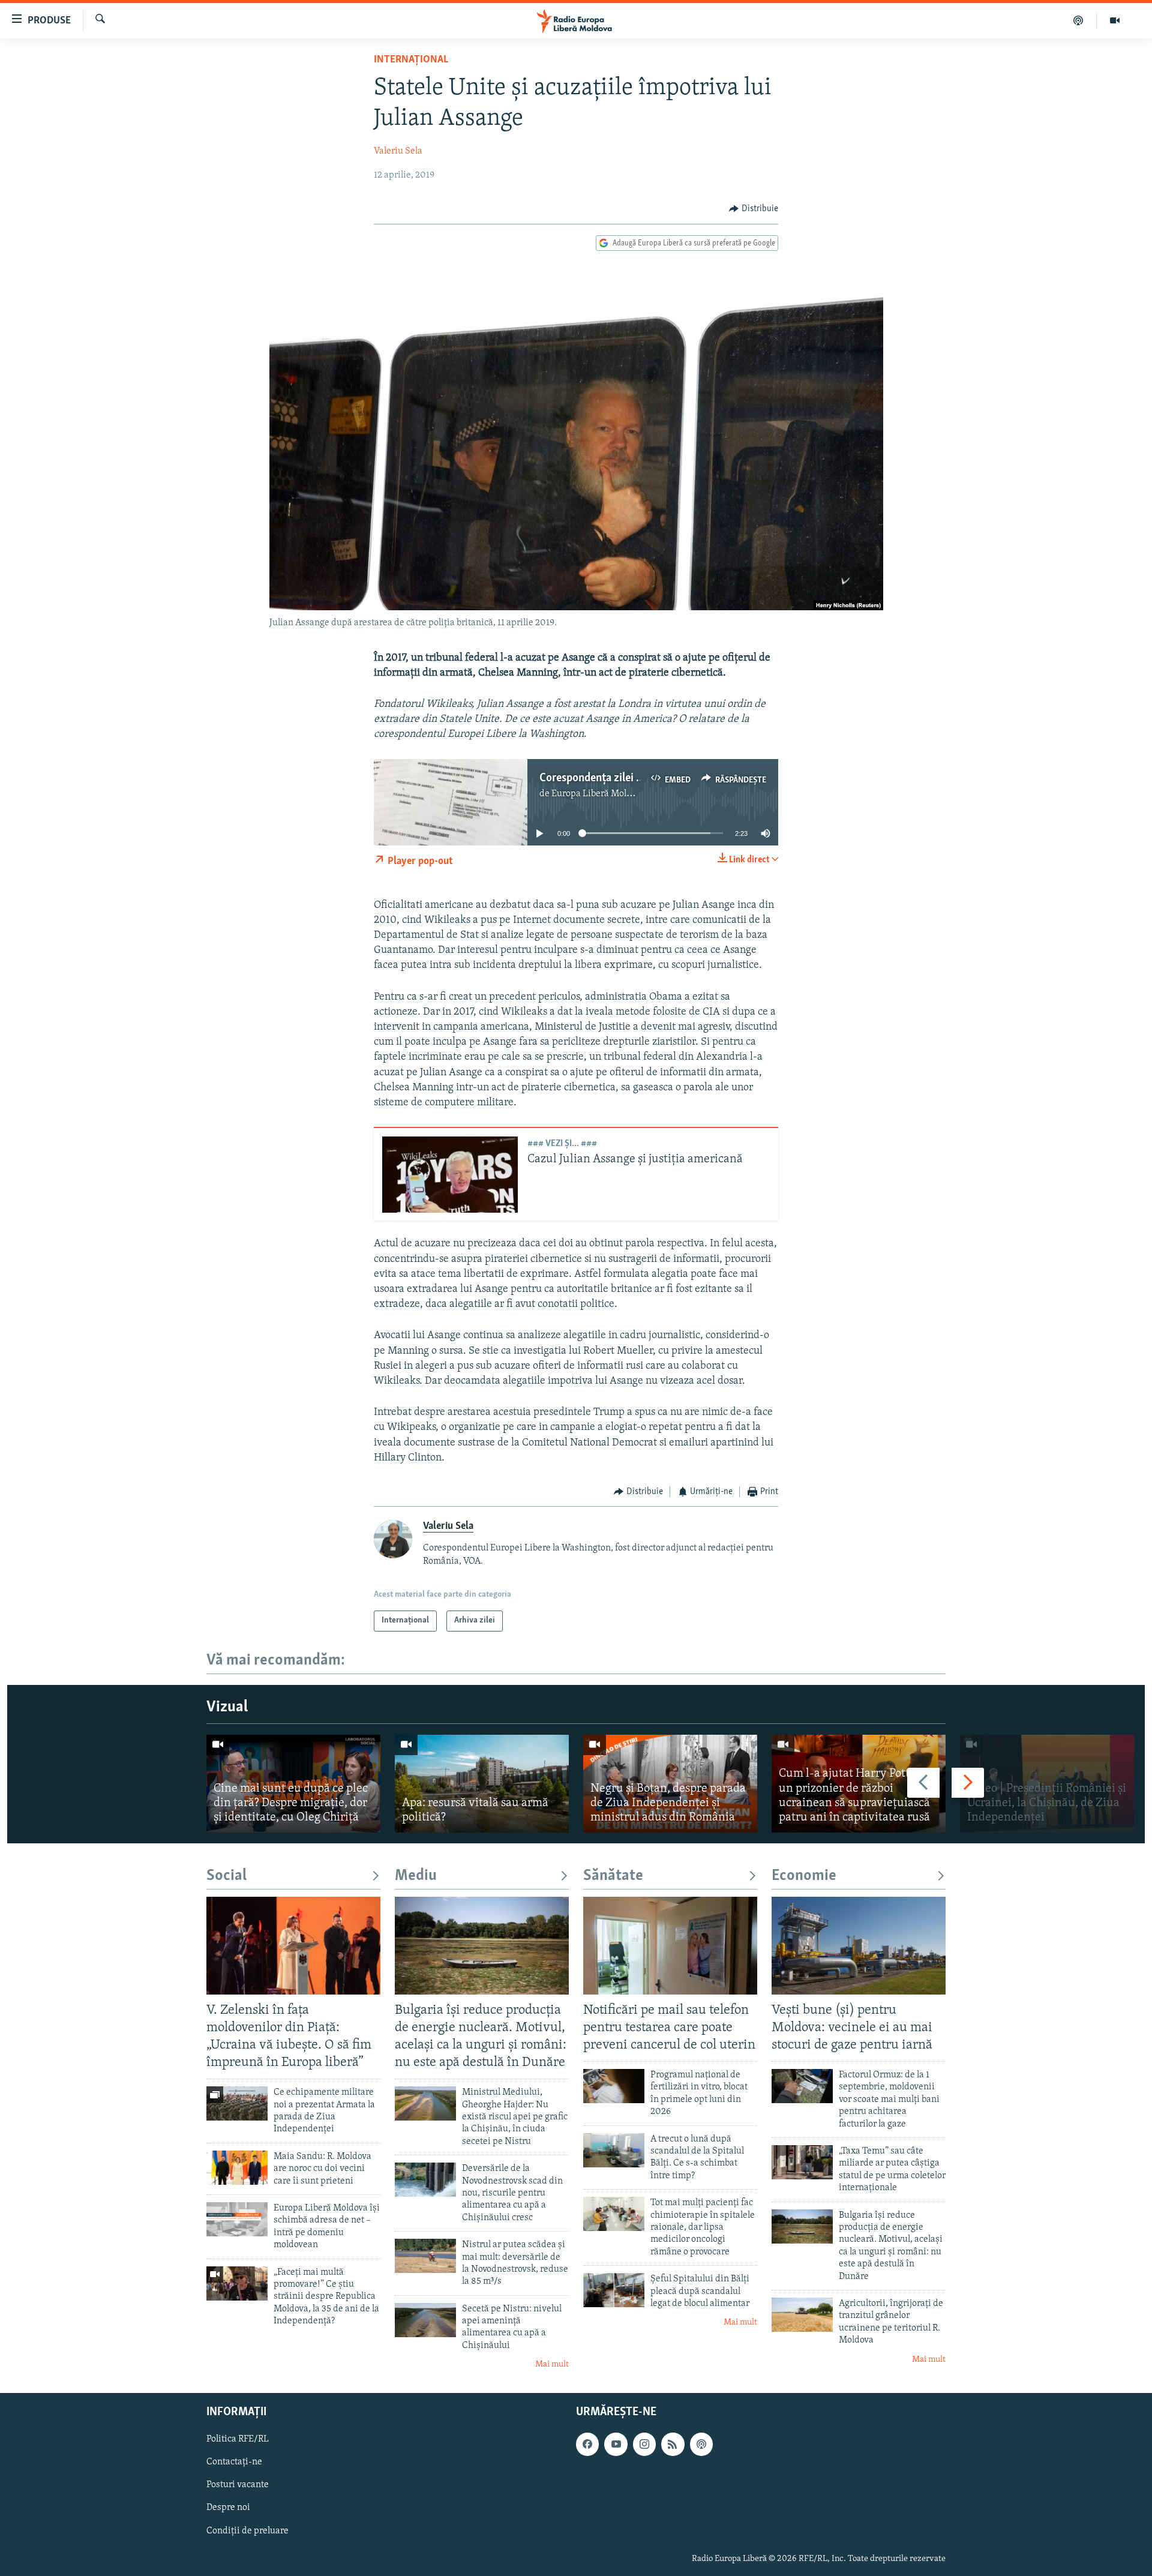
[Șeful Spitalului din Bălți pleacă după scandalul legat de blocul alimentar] (614, 2290)
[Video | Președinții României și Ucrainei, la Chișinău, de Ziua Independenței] (1047, 1784)
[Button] (754, 209)
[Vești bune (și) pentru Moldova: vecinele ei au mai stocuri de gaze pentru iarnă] (859, 1946)
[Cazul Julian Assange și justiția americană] (450, 1175)
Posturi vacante (238, 2485)
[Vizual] (1115, 20)
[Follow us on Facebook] (587, 2444)
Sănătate (613, 1876)
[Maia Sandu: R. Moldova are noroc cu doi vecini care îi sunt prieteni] (237, 2168)
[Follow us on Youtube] (616, 2444)
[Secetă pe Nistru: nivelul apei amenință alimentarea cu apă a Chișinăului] (425, 2320)
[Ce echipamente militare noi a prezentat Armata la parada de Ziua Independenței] (237, 2103)
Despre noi (228, 2508)
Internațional (411, 60)
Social (226, 1876)
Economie (804, 1876)
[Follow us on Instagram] (644, 2444)
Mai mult (552, 2364)
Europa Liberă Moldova (598, 794)
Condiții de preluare (247, 2530)
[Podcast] (1078, 20)
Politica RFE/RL (238, 2439)
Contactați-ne (234, 2462)
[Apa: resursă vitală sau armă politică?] (482, 1784)
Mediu (416, 1876)
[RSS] (673, 2444)
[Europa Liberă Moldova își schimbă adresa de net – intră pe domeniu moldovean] (237, 2219)
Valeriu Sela (398, 151)
